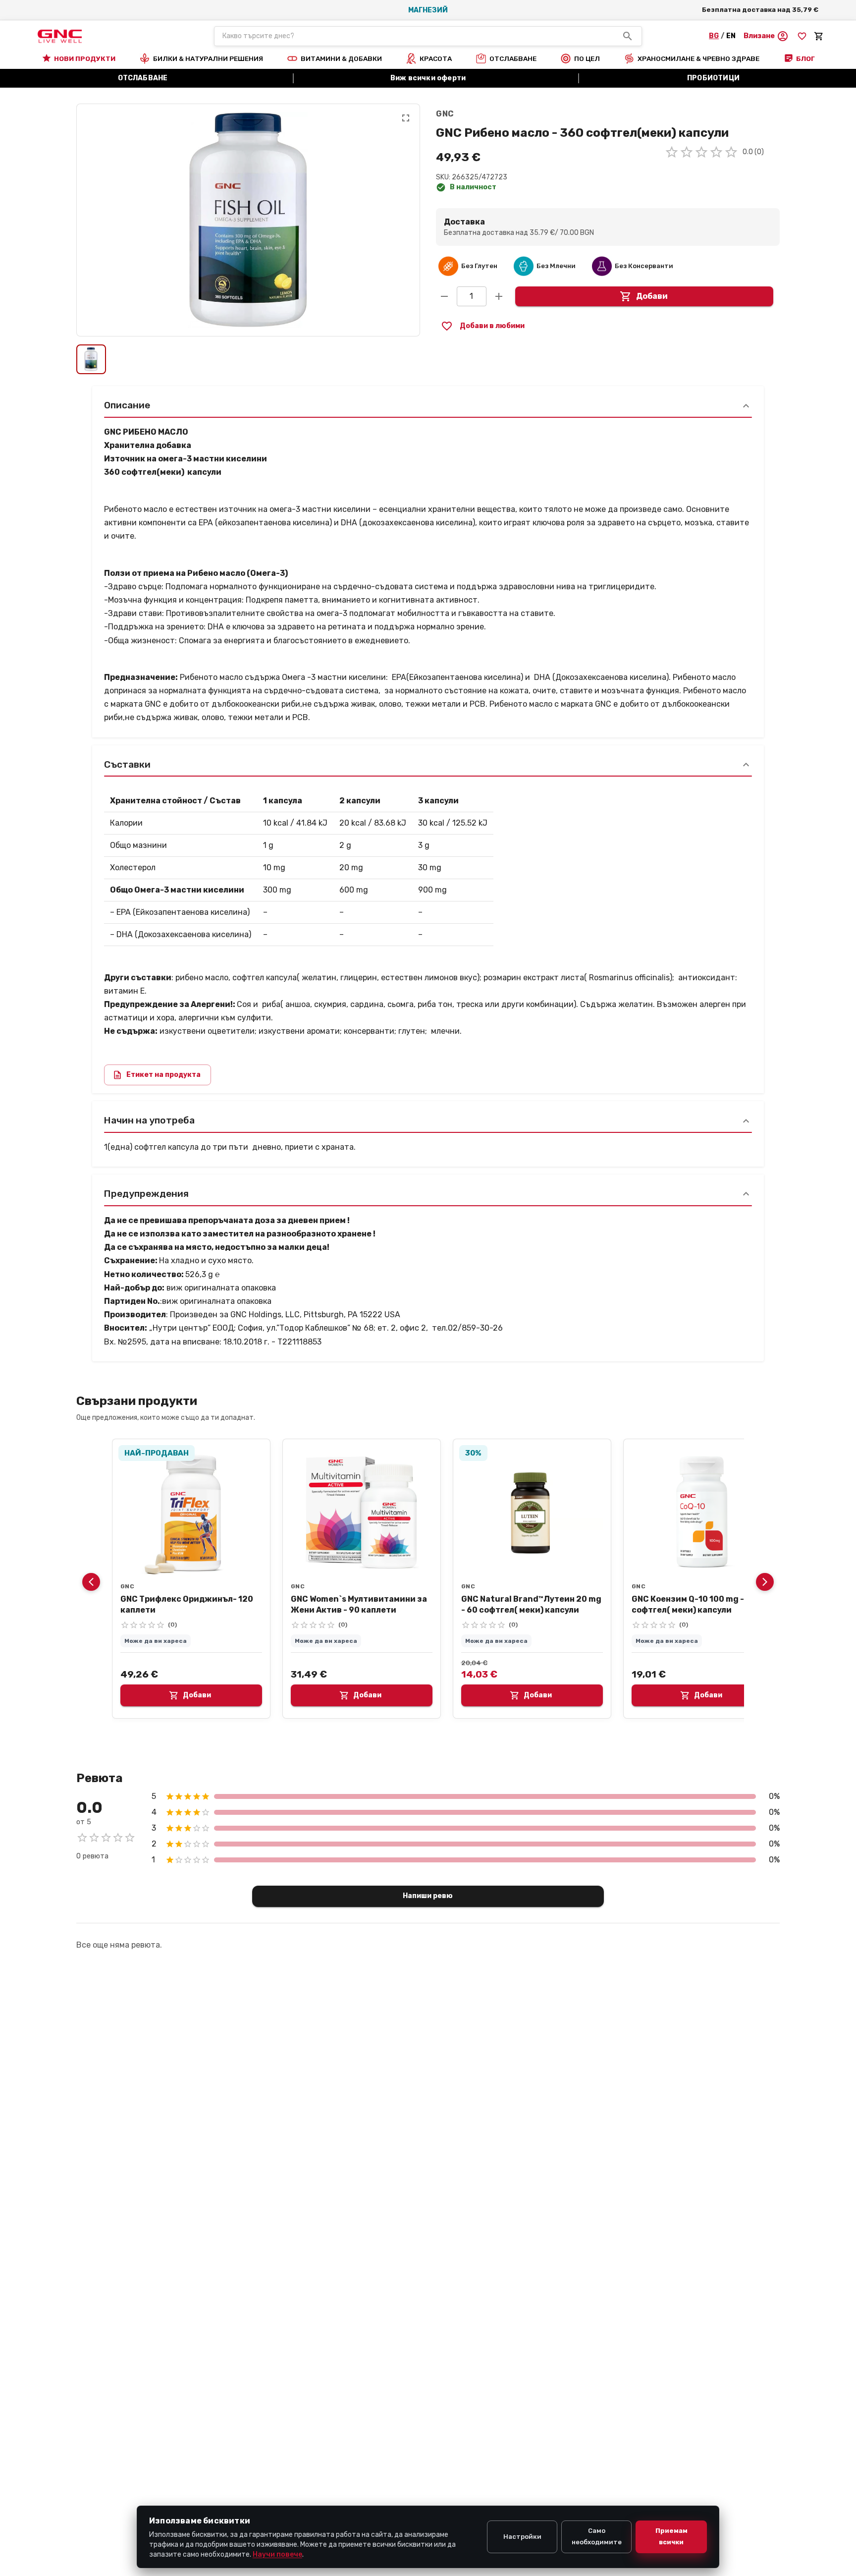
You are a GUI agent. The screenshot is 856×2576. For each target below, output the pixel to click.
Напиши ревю (428, 1896)
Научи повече (277, 2554)
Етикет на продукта (163, 1075)
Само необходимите (597, 2536)
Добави (652, 296)
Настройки (522, 2537)
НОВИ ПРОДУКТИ (85, 58)
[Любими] (802, 36)
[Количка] (819, 36)
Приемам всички (671, 2536)
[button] (766, 36)
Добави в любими (492, 326)
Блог (805, 58)
